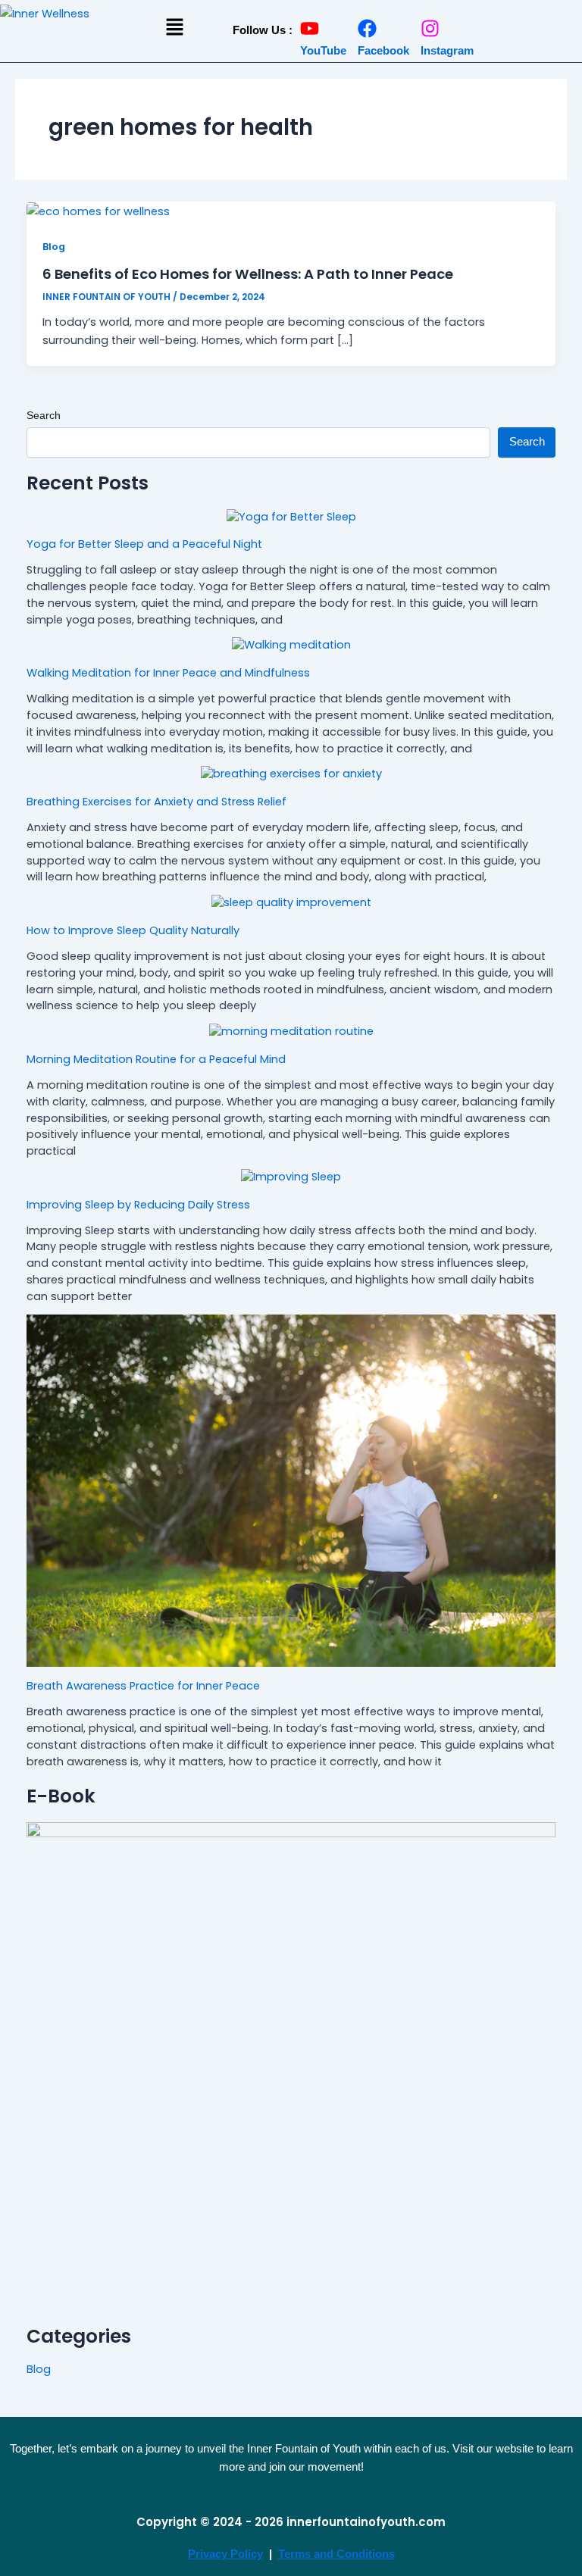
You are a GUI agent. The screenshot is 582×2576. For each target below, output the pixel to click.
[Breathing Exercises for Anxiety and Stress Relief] (291, 774)
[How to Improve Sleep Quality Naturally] (291, 903)
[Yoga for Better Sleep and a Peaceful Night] (291, 517)
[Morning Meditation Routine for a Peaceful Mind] (291, 1032)
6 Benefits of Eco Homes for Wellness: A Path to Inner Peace (248, 274)
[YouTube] (310, 28)
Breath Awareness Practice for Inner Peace (143, 1686)
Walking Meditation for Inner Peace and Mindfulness (168, 673)
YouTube (323, 50)
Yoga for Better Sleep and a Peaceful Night (144, 544)
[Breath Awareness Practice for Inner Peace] (291, 1491)
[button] (174, 28)
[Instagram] (430, 28)
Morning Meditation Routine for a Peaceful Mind (156, 1059)
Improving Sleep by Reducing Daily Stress (138, 1205)
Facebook (383, 50)
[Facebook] (367, 28)
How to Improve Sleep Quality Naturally (133, 930)
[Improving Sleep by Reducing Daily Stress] (291, 1177)
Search (44, 415)
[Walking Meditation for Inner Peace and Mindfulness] (291, 646)
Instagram (447, 50)
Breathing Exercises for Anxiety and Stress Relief (156, 802)
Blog (54, 247)
